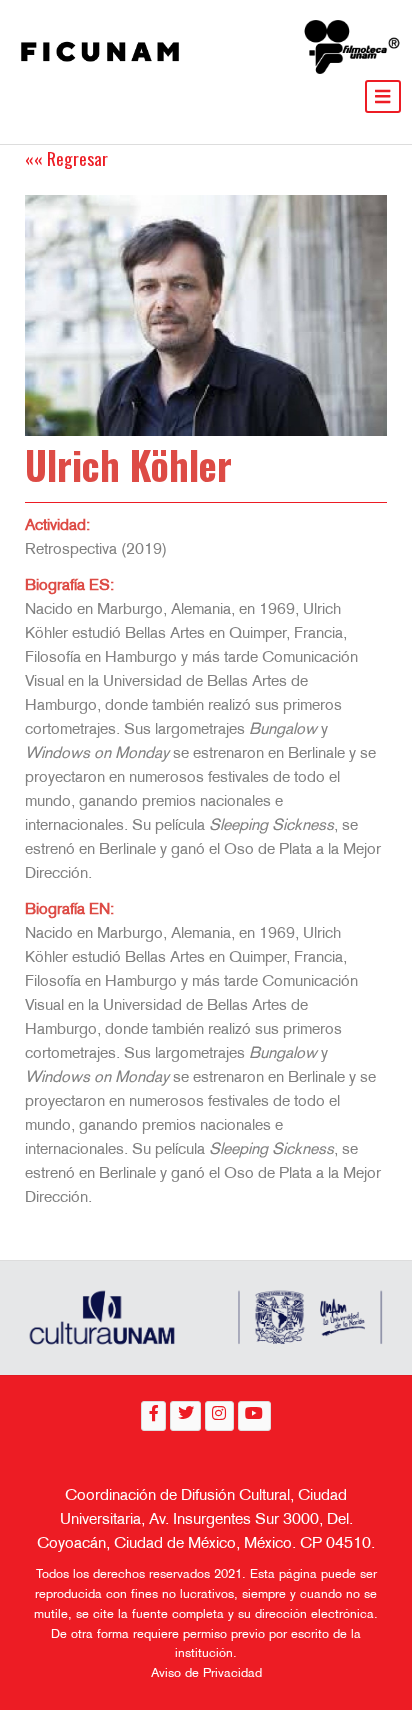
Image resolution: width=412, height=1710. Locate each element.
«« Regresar (66, 158)
